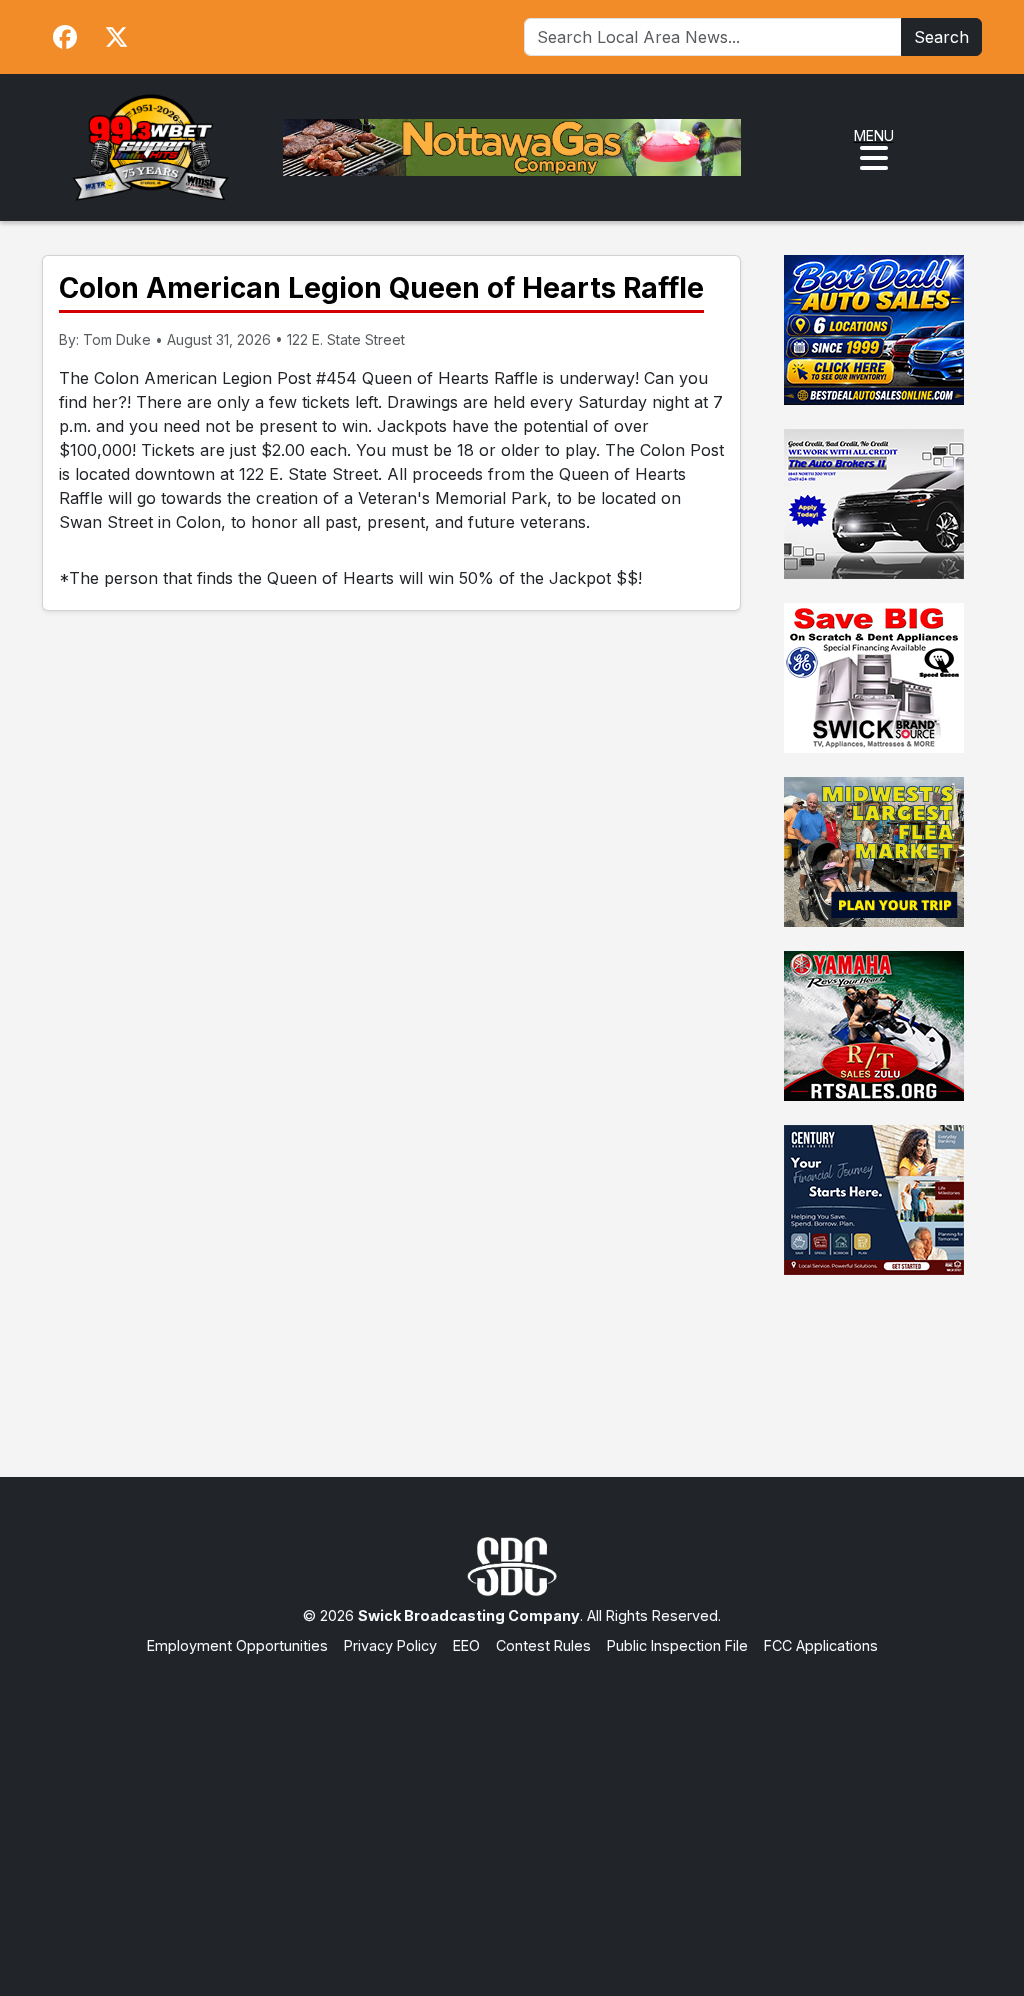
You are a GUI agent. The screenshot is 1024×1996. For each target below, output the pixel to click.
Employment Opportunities (237, 1645)
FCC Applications (821, 1645)
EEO (466, 1645)
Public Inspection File (677, 1645)
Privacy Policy (390, 1645)
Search (941, 37)
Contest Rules (543, 1645)
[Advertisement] (512, 1806)
